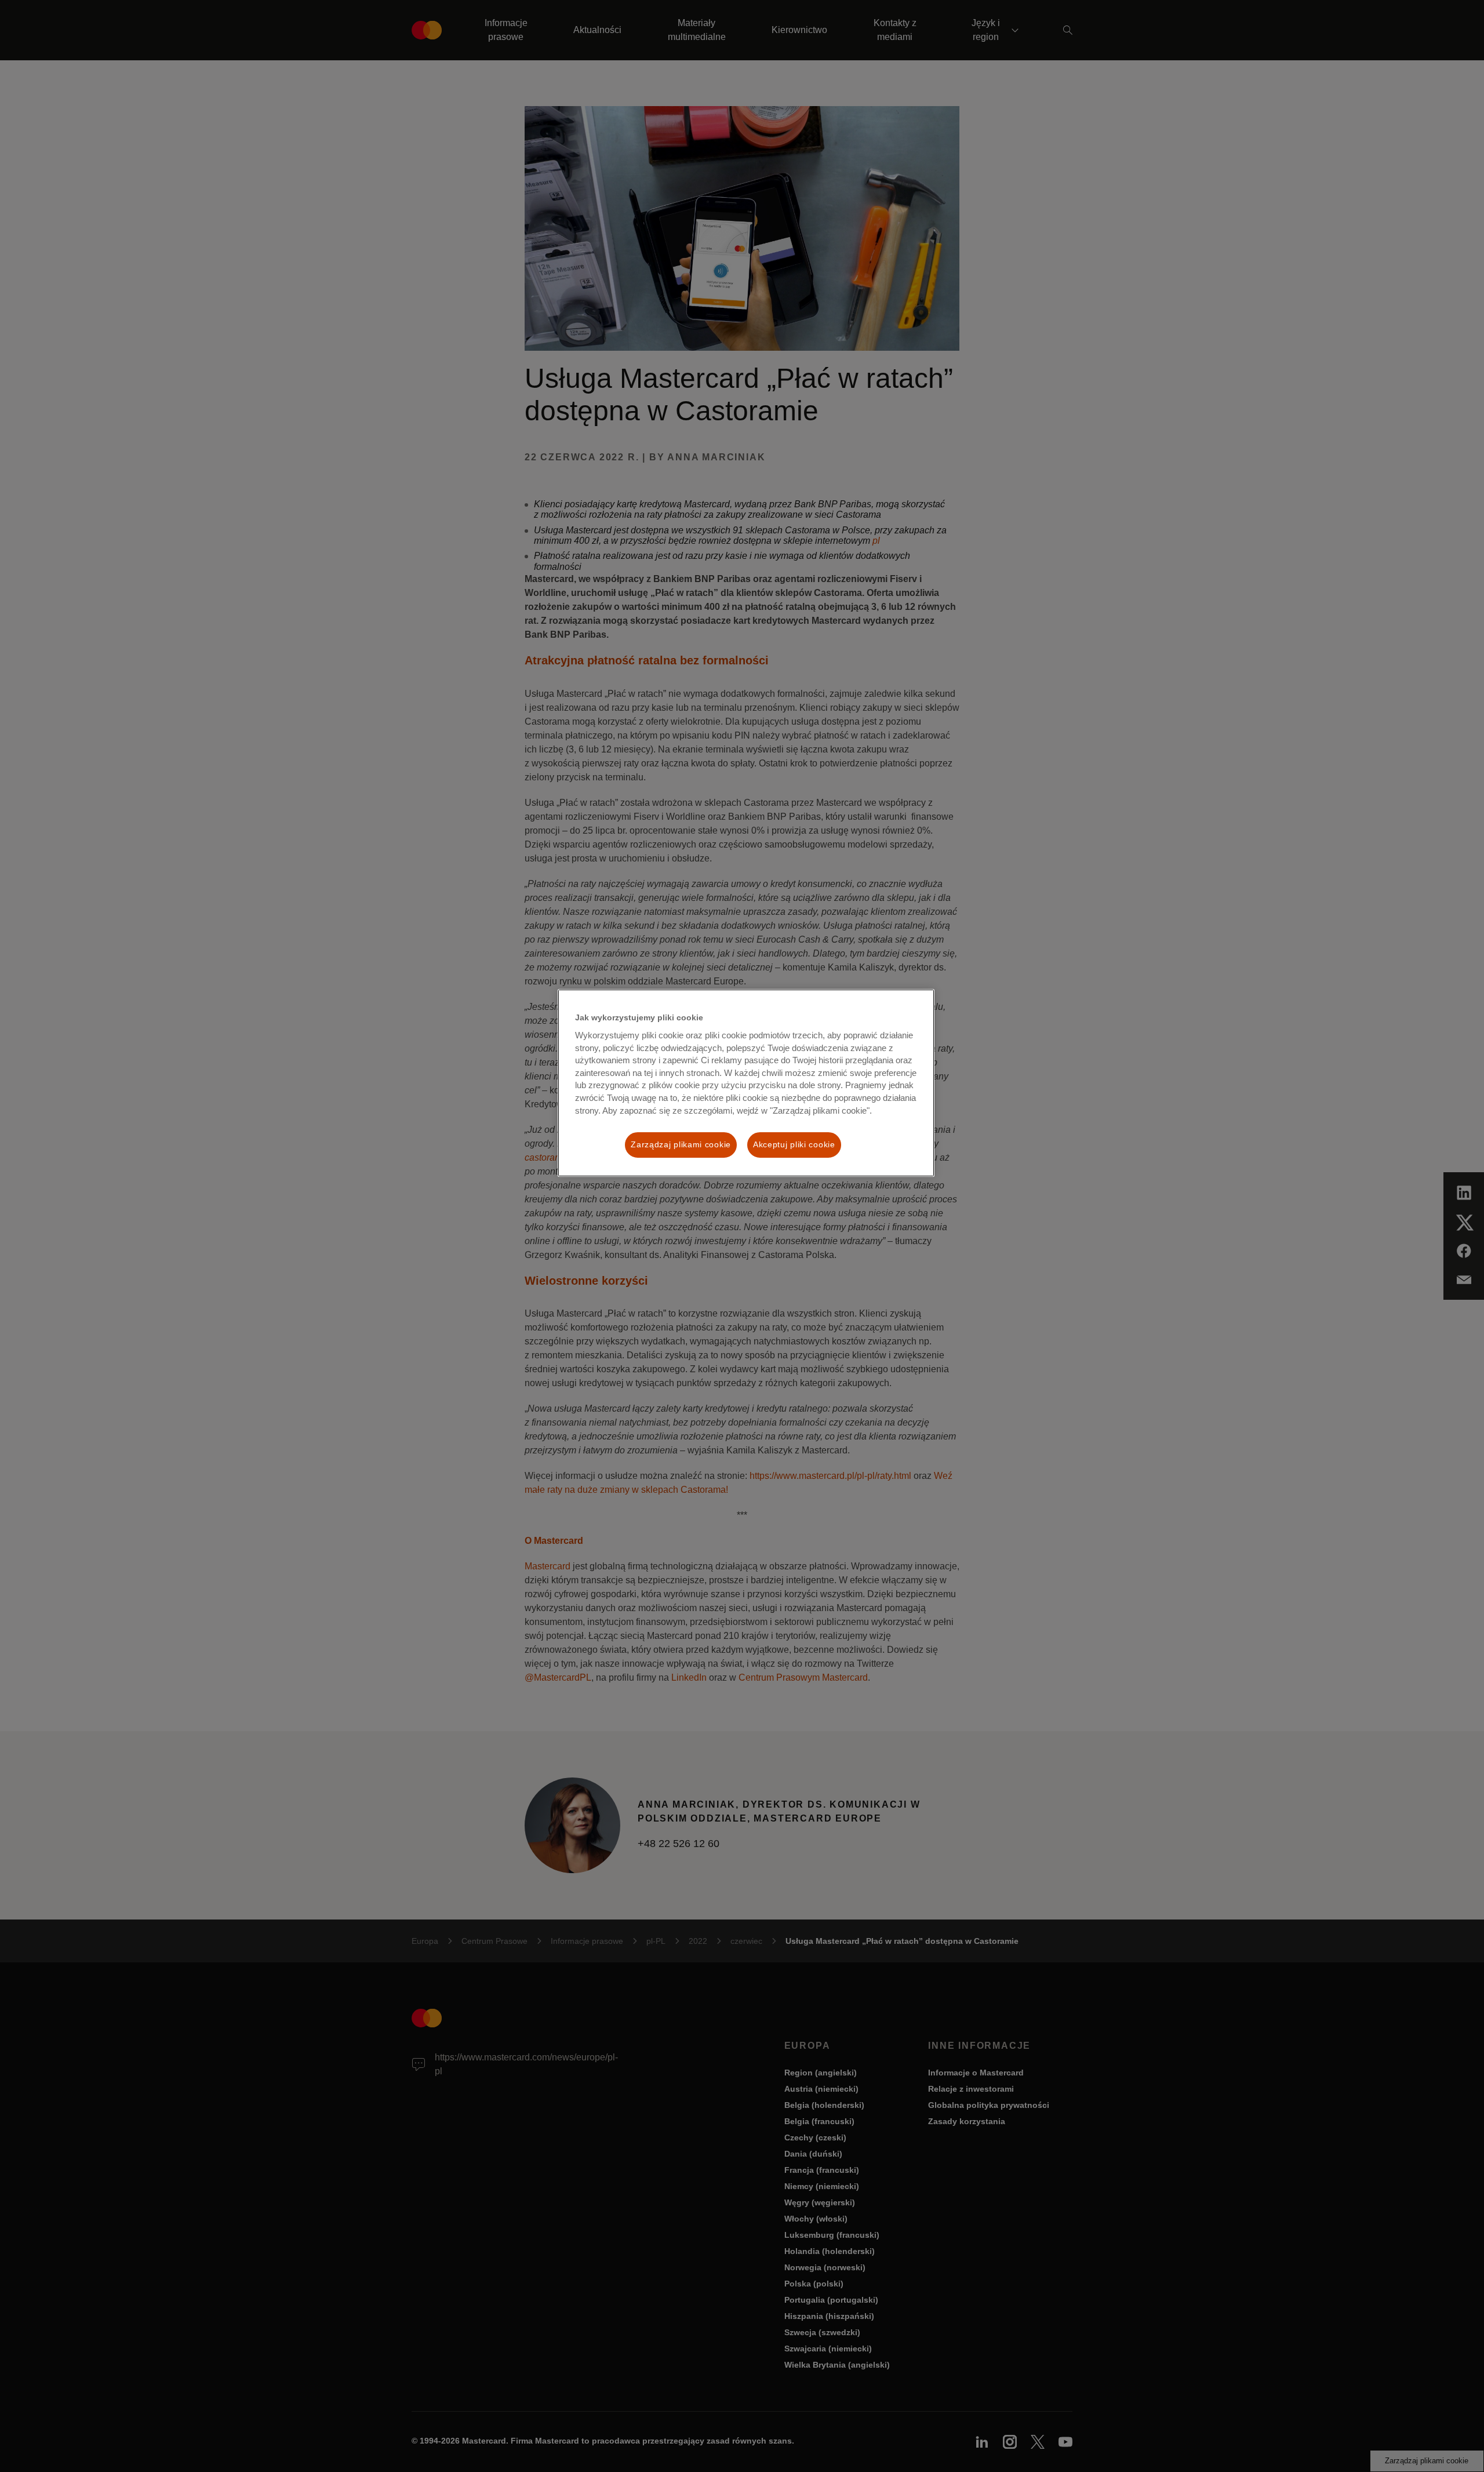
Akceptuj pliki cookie (794, 1144)
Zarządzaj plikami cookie (681, 1144)
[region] (746, 1083)
